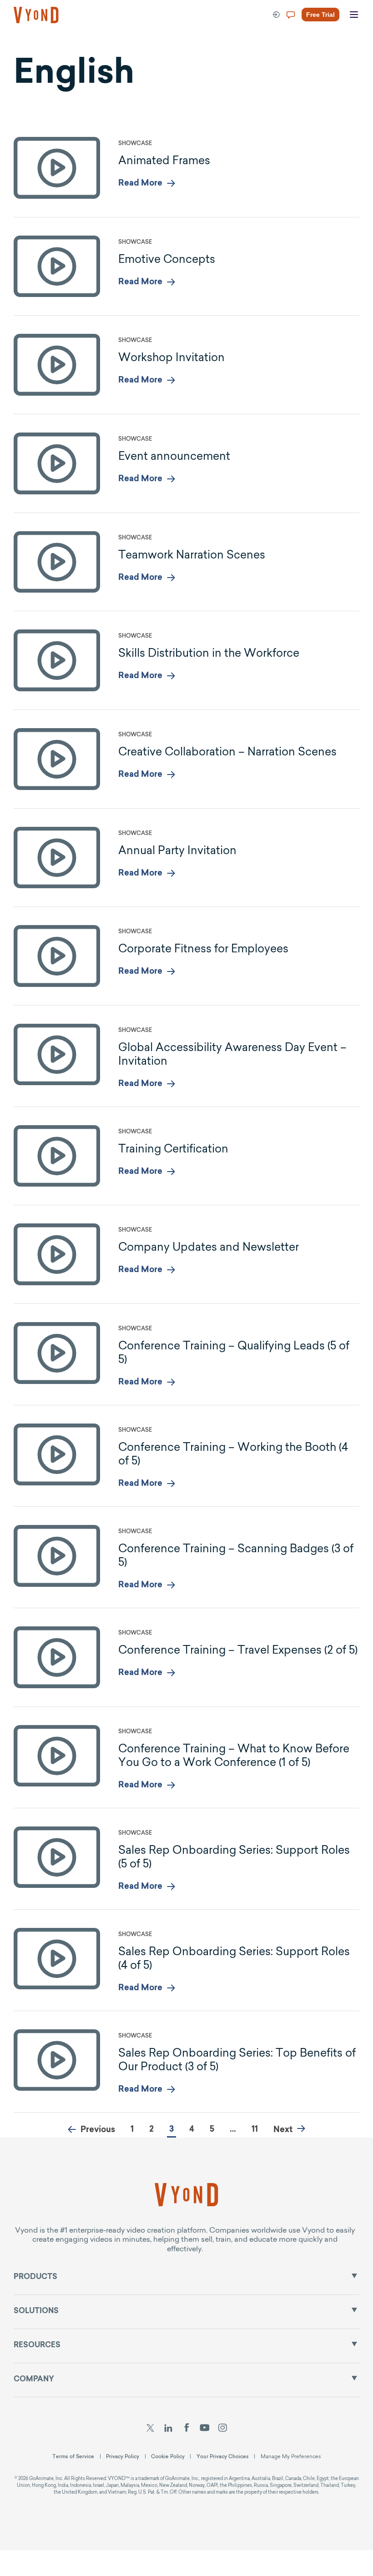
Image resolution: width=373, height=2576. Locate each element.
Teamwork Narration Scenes (192, 554)
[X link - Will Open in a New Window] (150, 2429)
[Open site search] (27, 46)
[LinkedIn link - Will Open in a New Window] (168, 2429)
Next (283, 2130)
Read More (140, 184)
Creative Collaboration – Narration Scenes (227, 751)
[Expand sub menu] (354, 2276)
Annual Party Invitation (177, 850)
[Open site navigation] (354, 15)
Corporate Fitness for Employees (203, 948)
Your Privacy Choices (223, 2456)
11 (255, 2130)
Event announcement (174, 456)
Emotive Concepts (167, 259)
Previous (98, 2130)
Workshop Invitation (171, 357)
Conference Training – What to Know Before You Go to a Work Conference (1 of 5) (234, 1755)
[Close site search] (338, 47)
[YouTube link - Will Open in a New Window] (204, 2429)
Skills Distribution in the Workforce (209, 653)
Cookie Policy (168, 2456)
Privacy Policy (123, 2456)
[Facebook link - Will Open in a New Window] (187, 2429)
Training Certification (173, 1148)
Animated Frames (164, 160)
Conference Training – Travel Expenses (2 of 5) (238, 1650)
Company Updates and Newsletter (209, 1247)
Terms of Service (73, 2456)
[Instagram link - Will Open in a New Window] (223, 2429)
